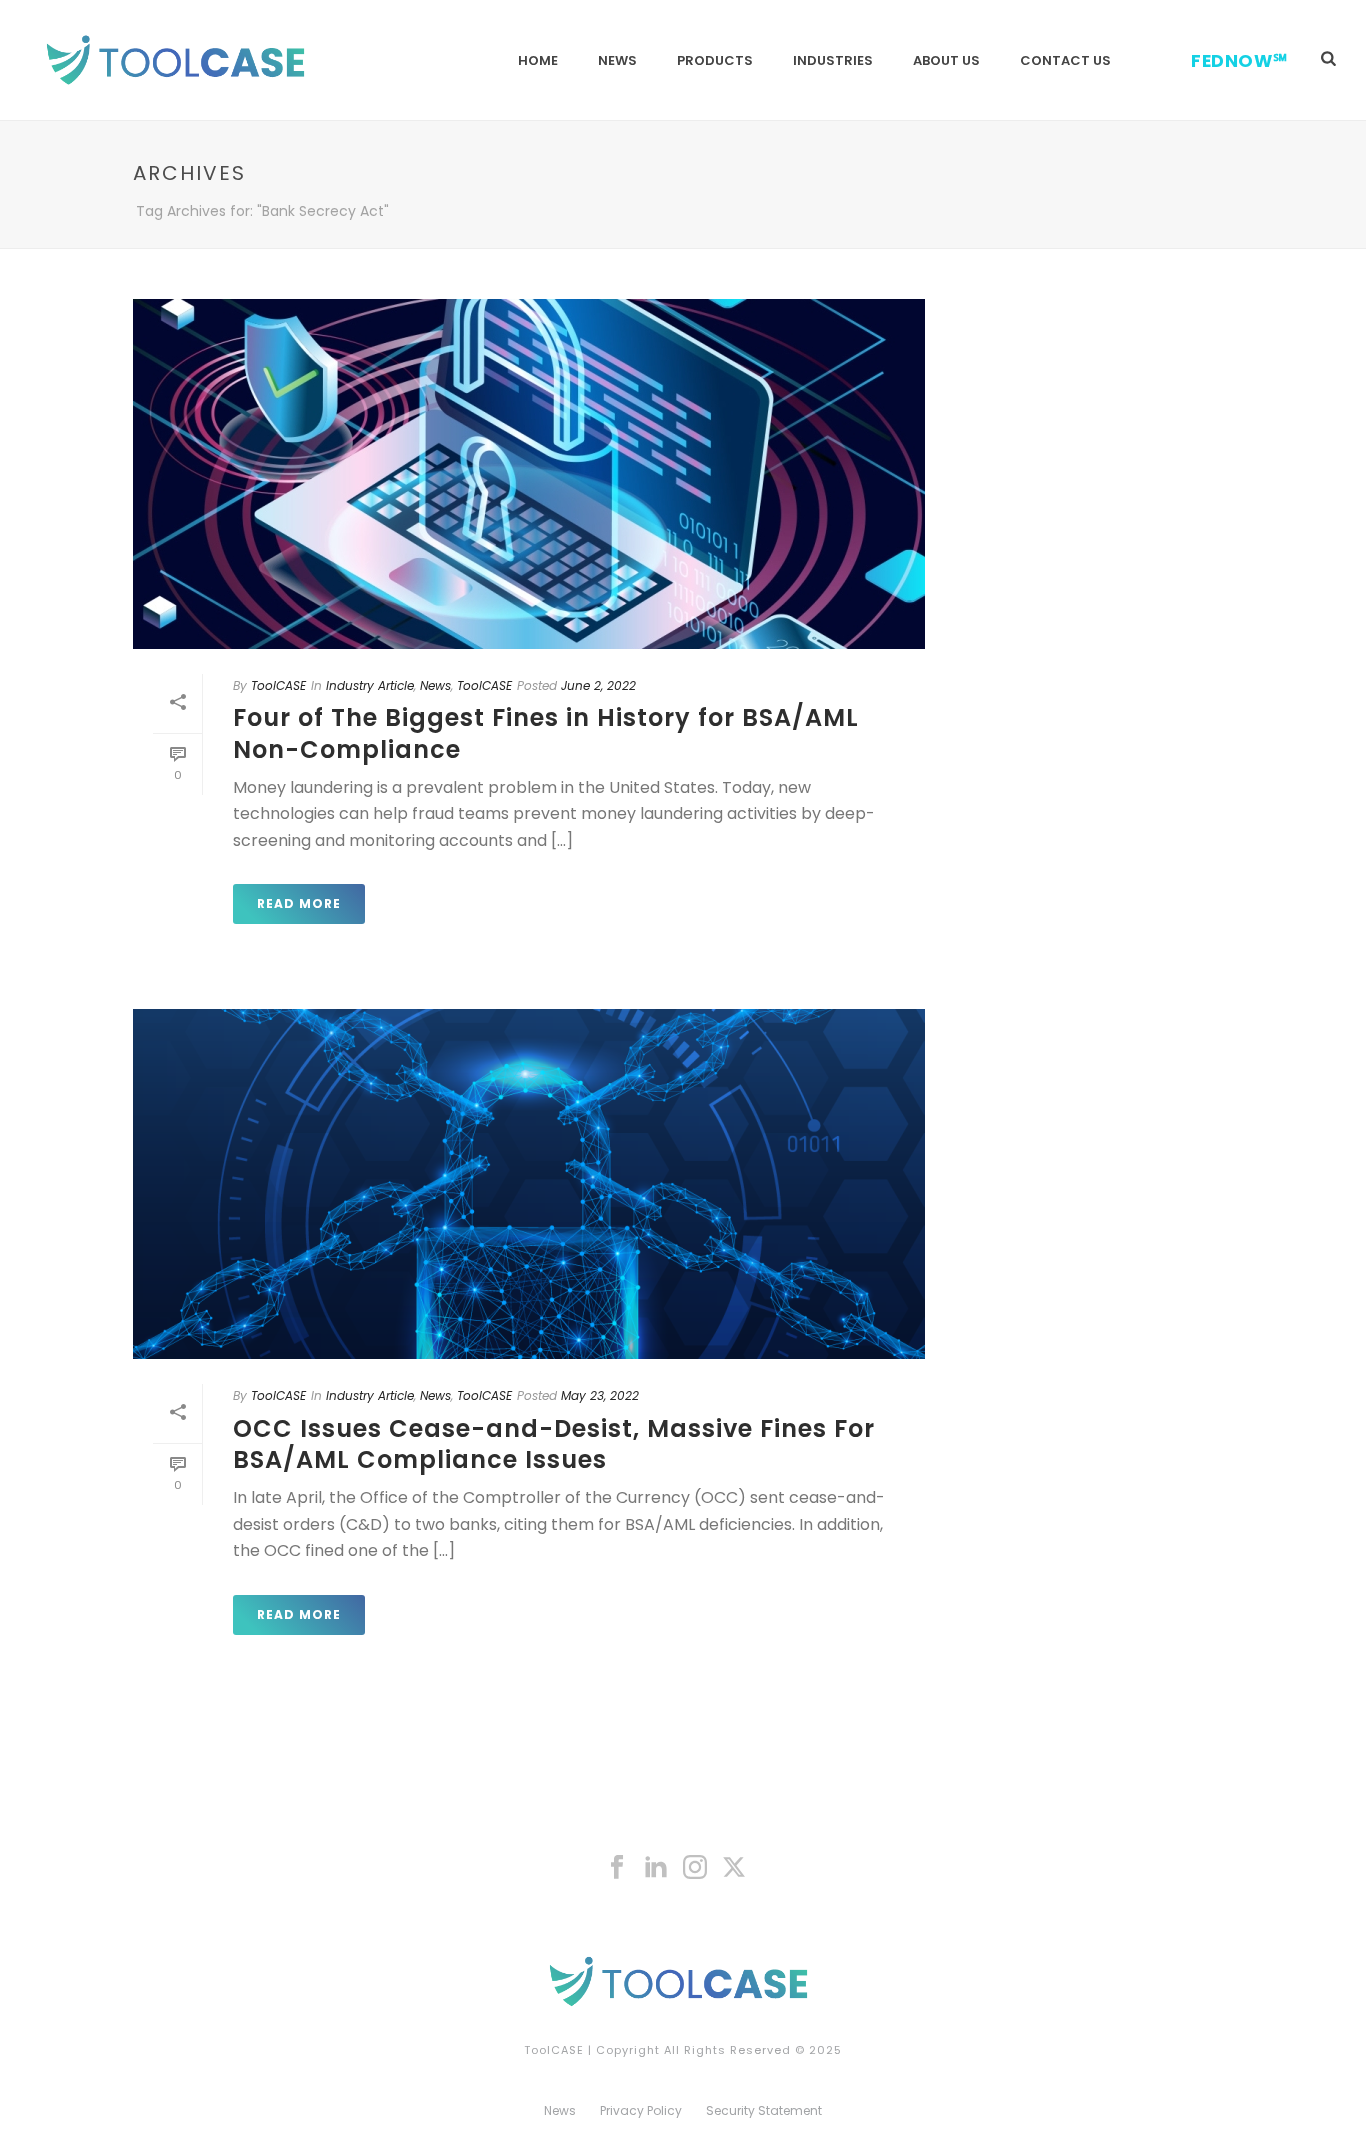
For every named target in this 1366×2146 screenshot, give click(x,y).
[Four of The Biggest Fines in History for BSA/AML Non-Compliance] (529, 474)
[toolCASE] (683, 1980)
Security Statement (764, 2111)
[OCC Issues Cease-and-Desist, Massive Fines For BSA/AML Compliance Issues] (529, 1184)
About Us (946, 60)
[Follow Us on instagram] (695, 1868)
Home (538, 60)
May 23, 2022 (600, 1395)
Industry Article (370, 685)
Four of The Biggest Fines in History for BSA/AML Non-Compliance (546, 733)
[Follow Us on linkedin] (656, 1868)
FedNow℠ (1239, 61)
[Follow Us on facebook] (617, 1868)
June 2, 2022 (598, 685)
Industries (833, 60)
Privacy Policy (641, 2111)
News (617, 60)
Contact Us (1065, 60)
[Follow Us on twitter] (734, 1868)
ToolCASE (278, 685)
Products (715, 60)
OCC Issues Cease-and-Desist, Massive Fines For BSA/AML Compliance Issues (554, 1444)
